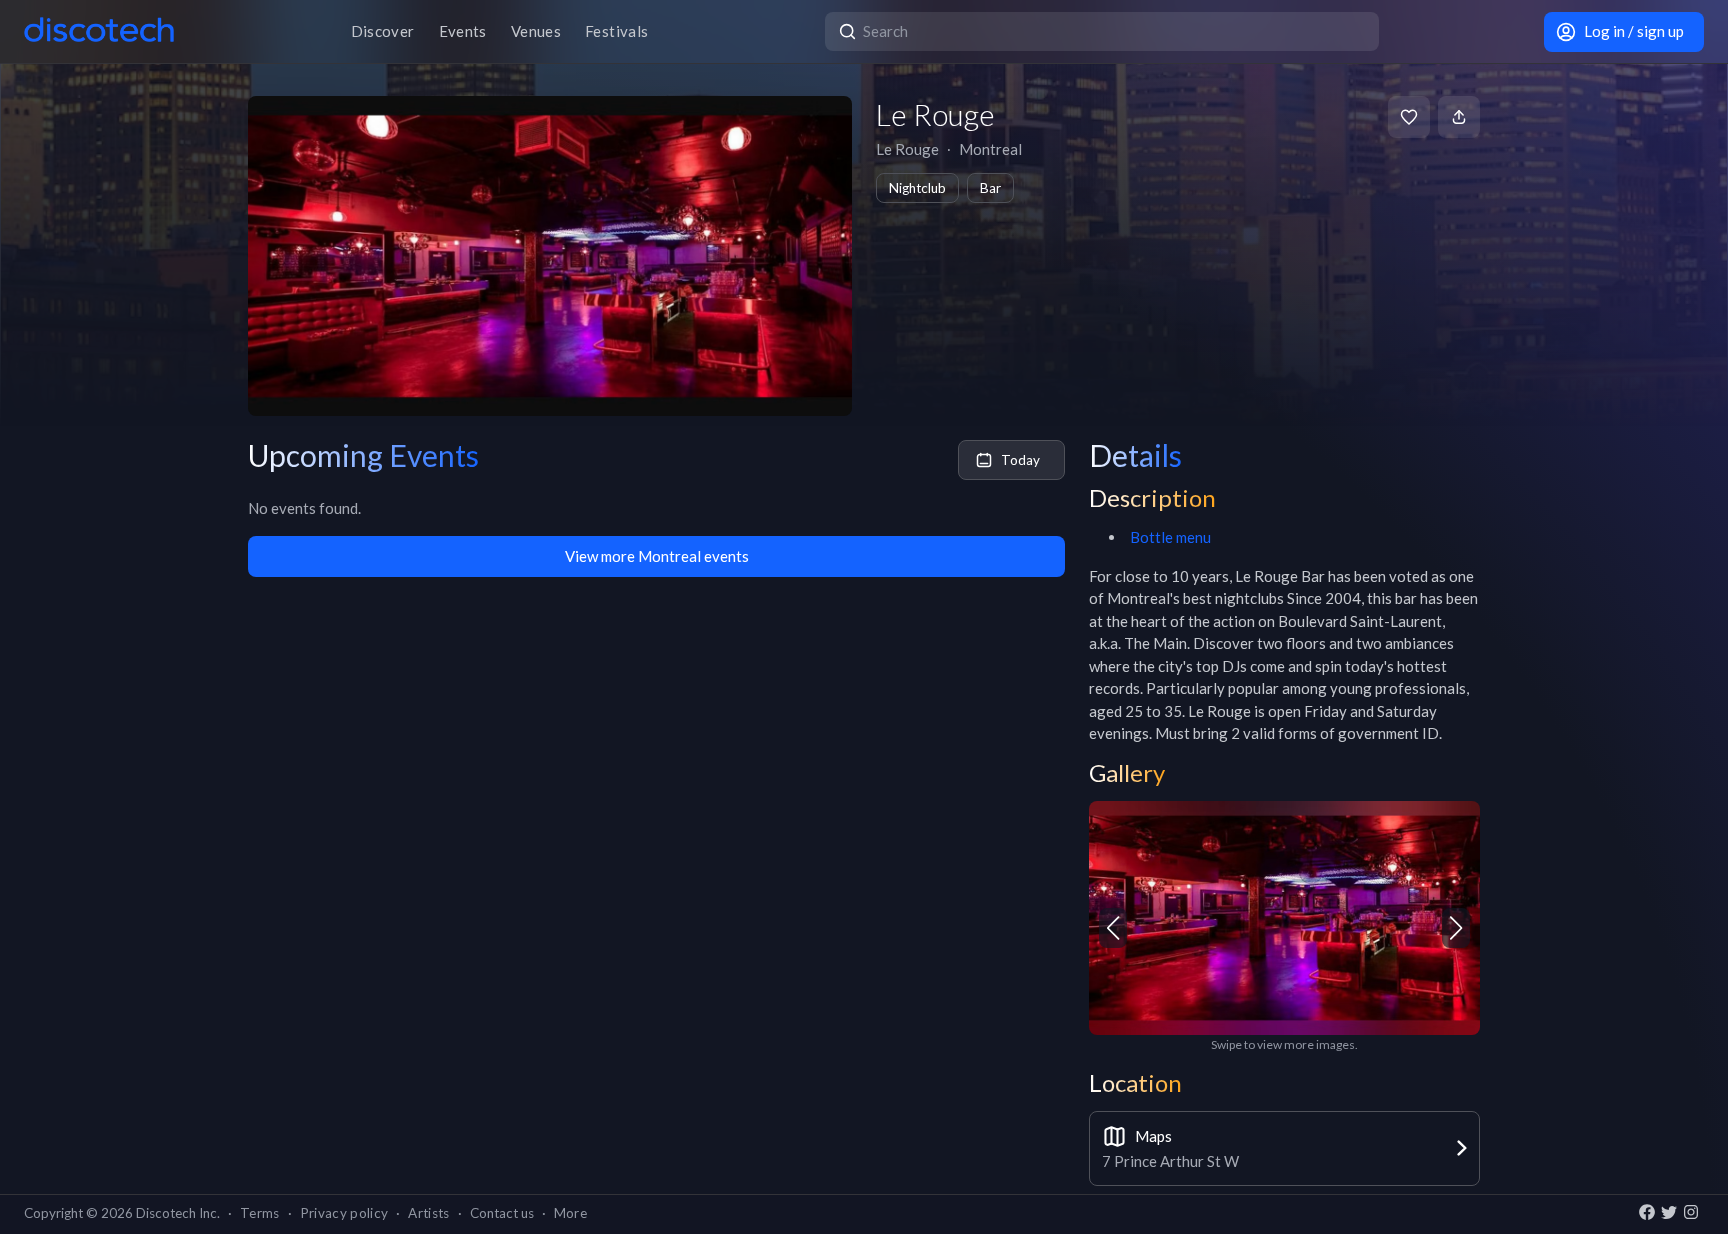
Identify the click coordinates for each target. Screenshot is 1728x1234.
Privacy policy (344, 1213)
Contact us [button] (502, 1213)
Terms (260, 1213)
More (570, 1213)
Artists (428, 1213)
